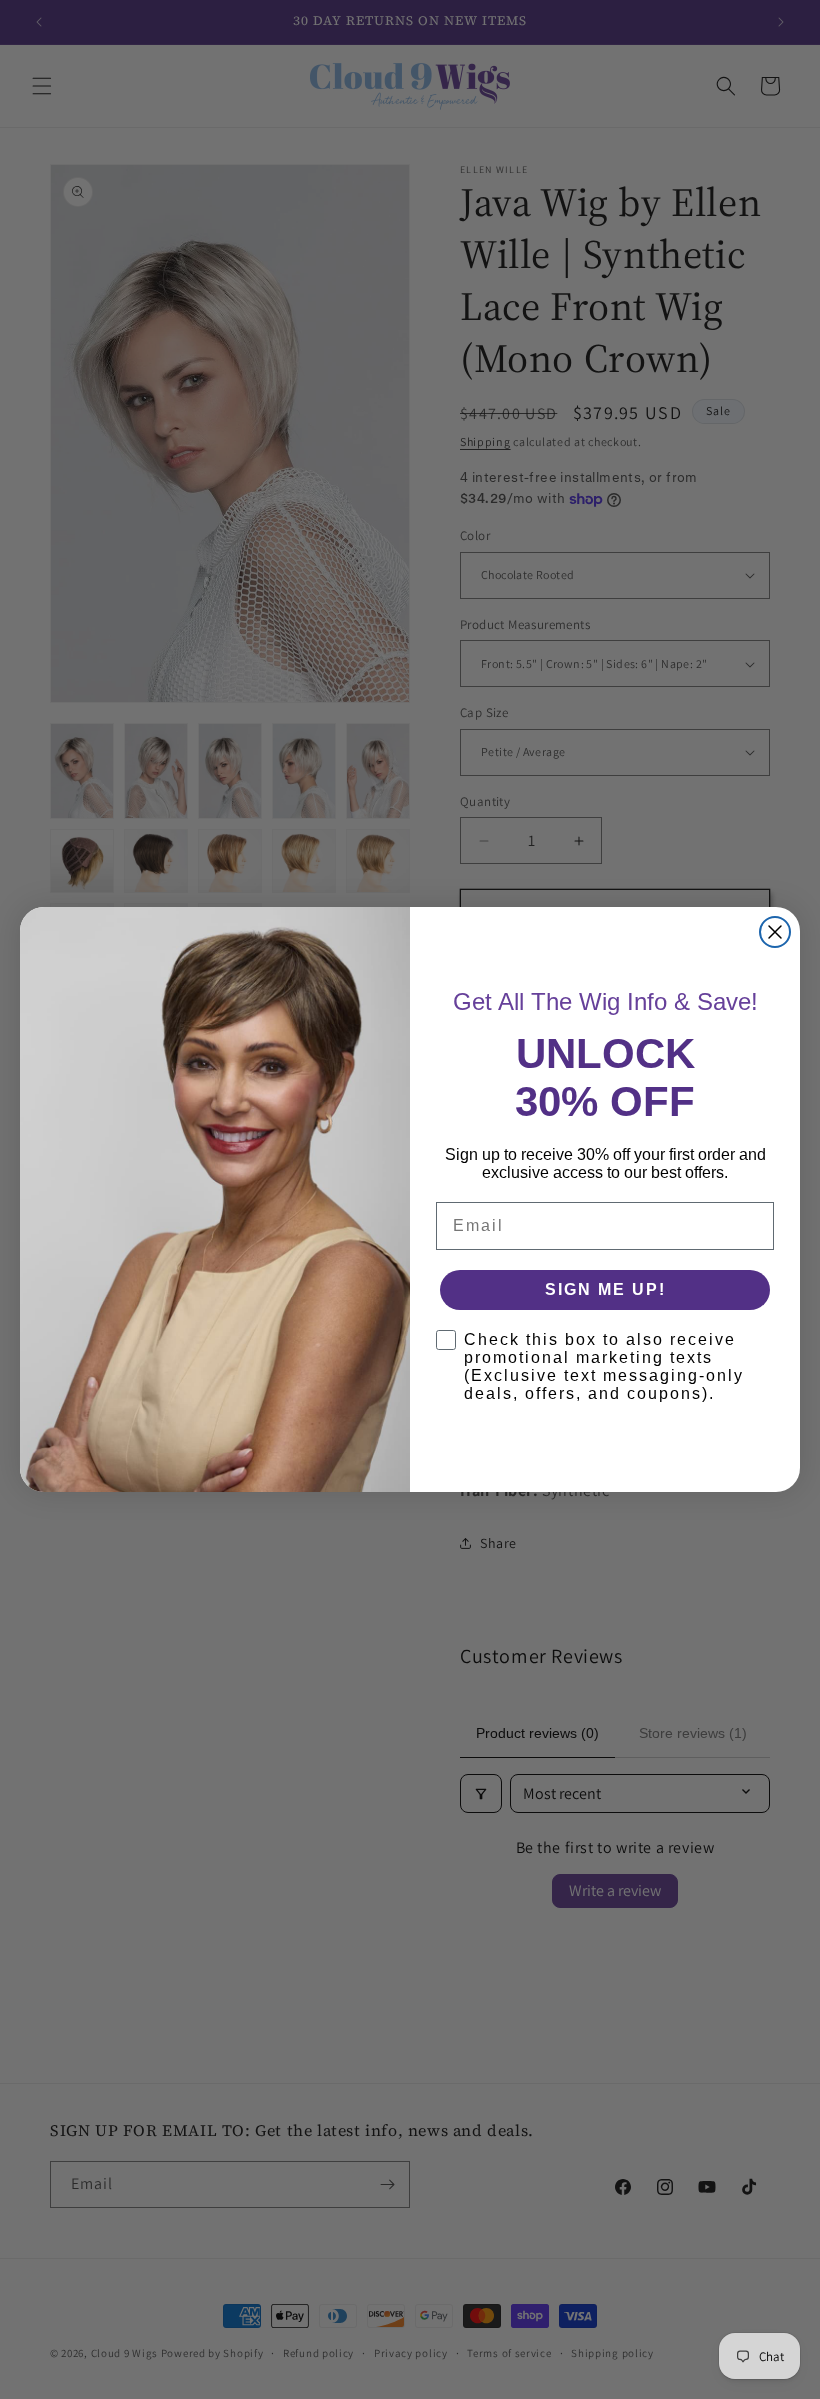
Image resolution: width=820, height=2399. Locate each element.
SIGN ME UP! (605, 1289)
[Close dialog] (775, 932)
